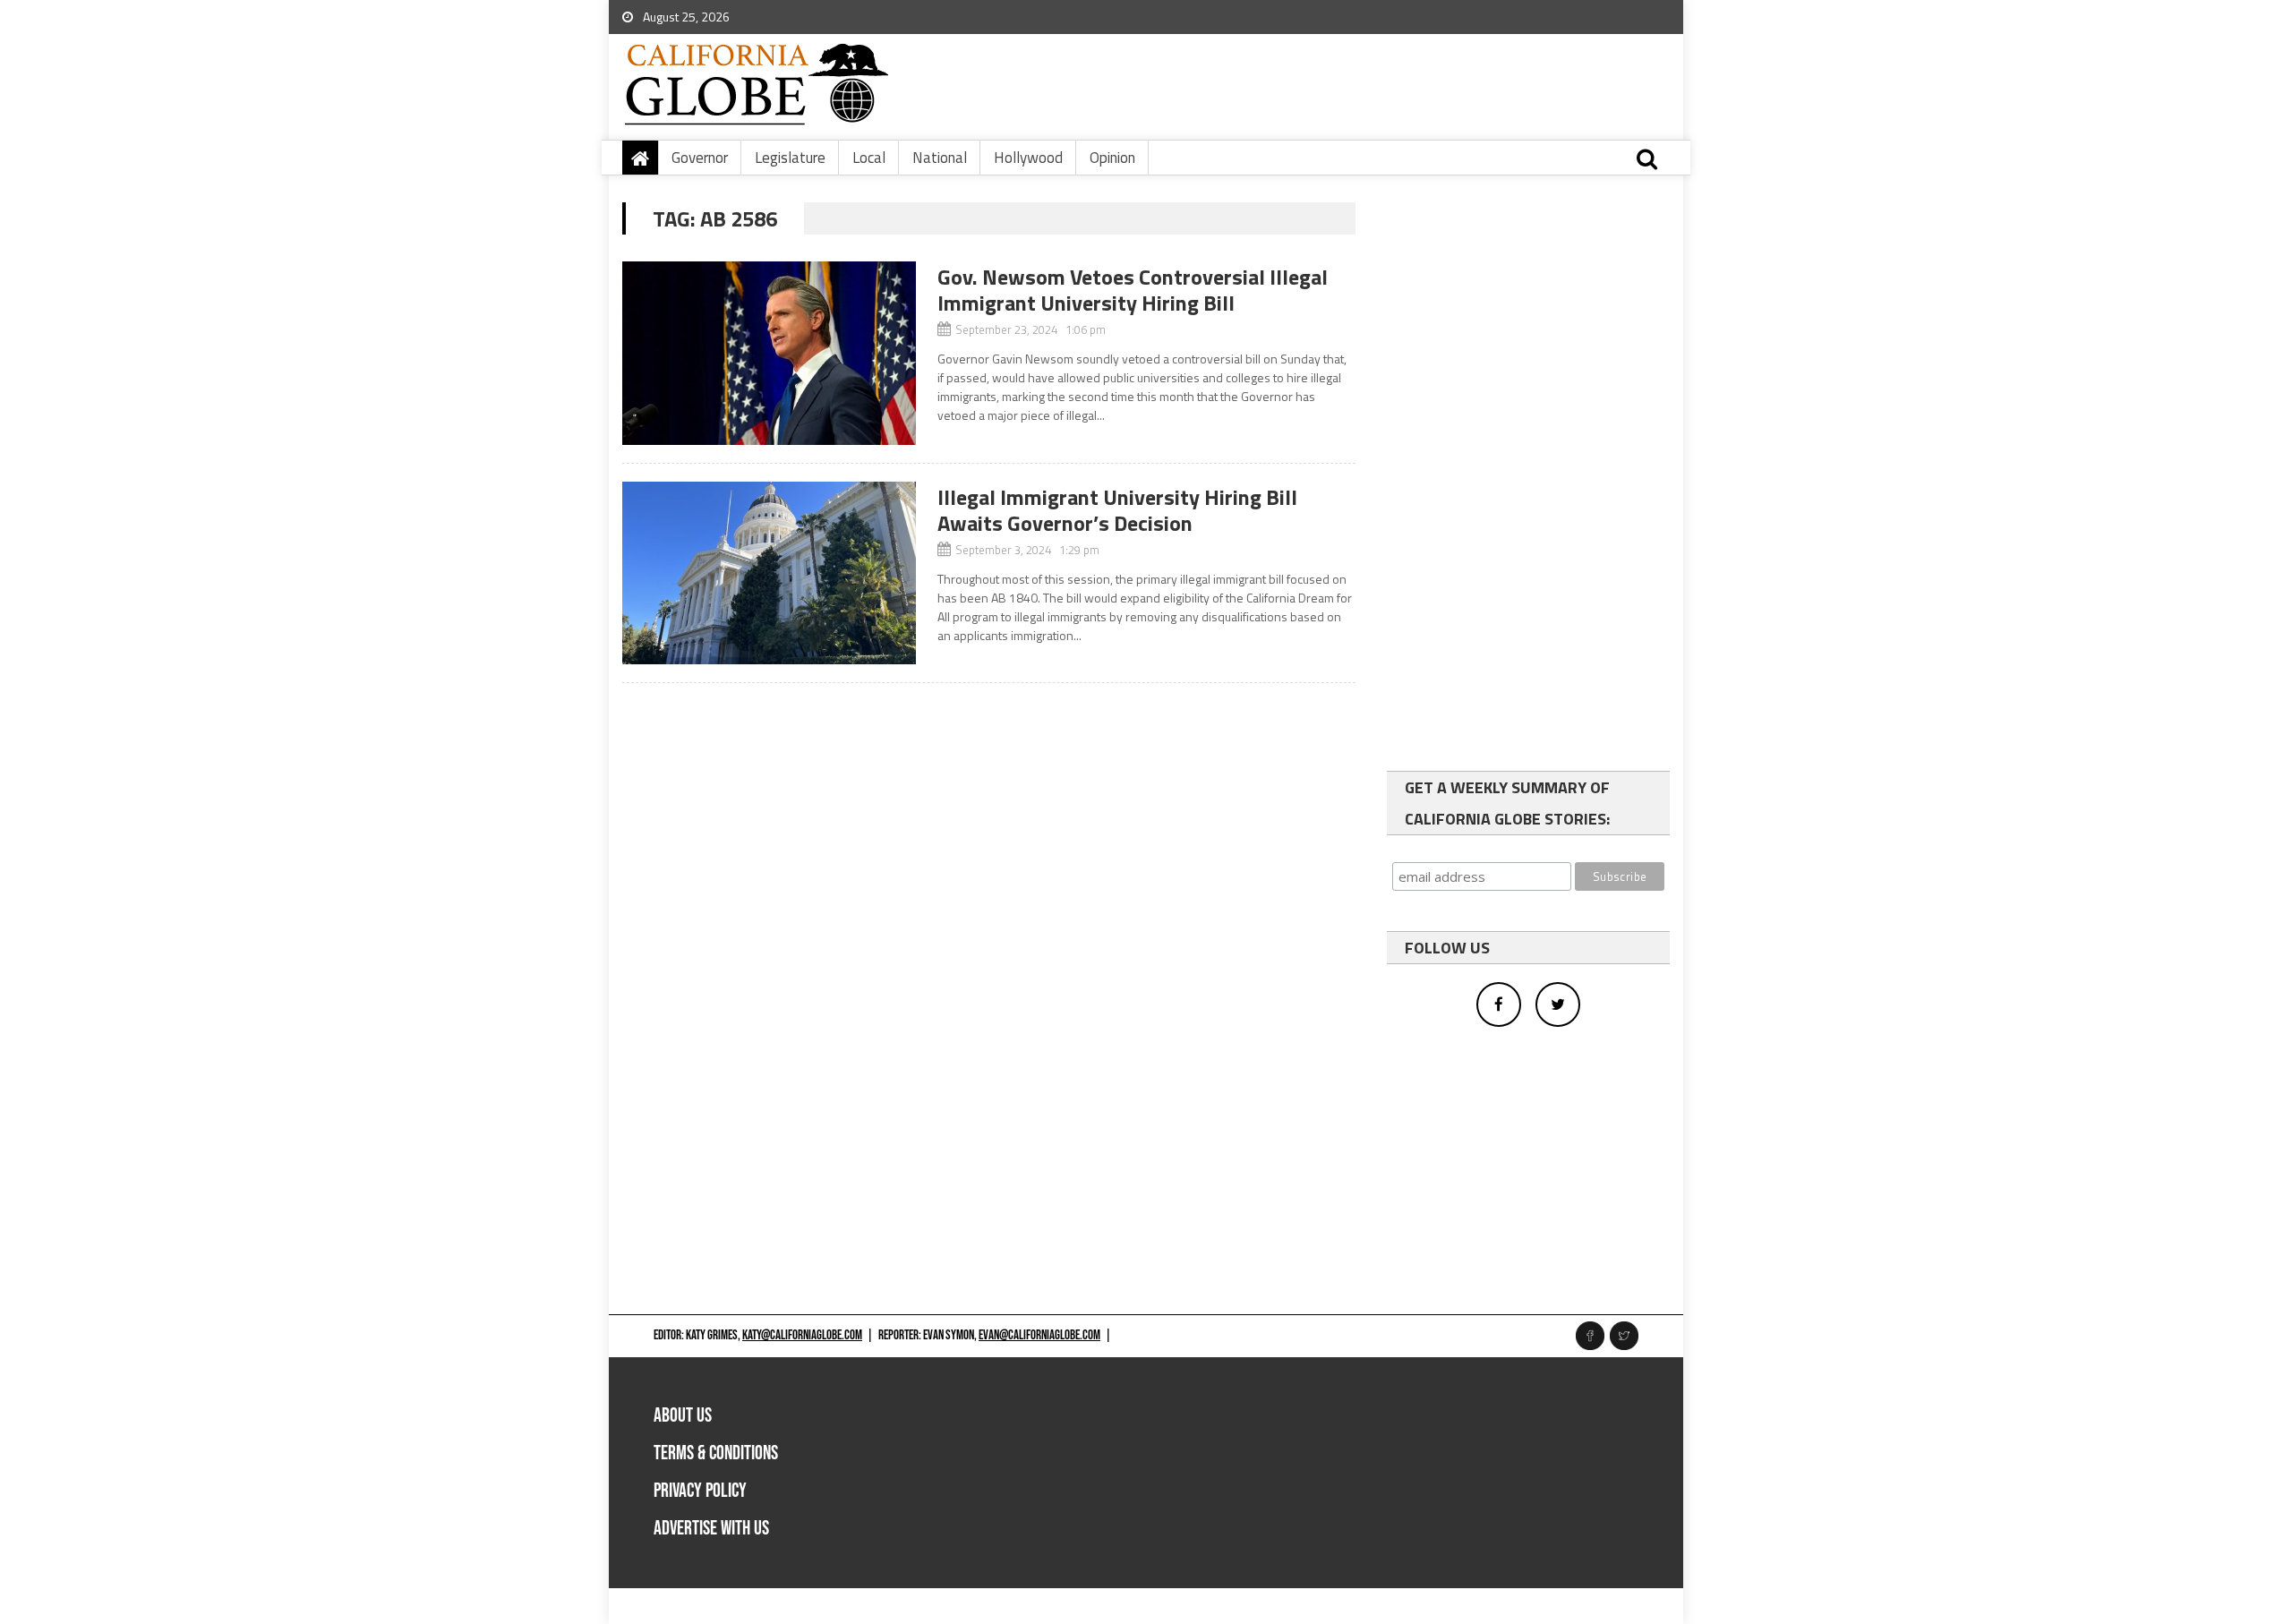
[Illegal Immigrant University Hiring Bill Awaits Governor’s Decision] (769, 573)
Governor (700, 158)
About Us (683, 1416)
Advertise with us (711, 1529)
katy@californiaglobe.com (802, 1335)
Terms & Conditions (716, 1453)
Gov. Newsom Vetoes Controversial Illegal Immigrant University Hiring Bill (1133, 290)
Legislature (790, 158)
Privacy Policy (700, 1491)
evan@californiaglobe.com (1039, 1335)
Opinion (1112, 158)
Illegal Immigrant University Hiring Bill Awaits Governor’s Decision (1117, 510)
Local (869, 158)
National (940, 158)
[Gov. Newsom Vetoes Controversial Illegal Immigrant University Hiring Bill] (769, 353)
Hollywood (1028, 158)
